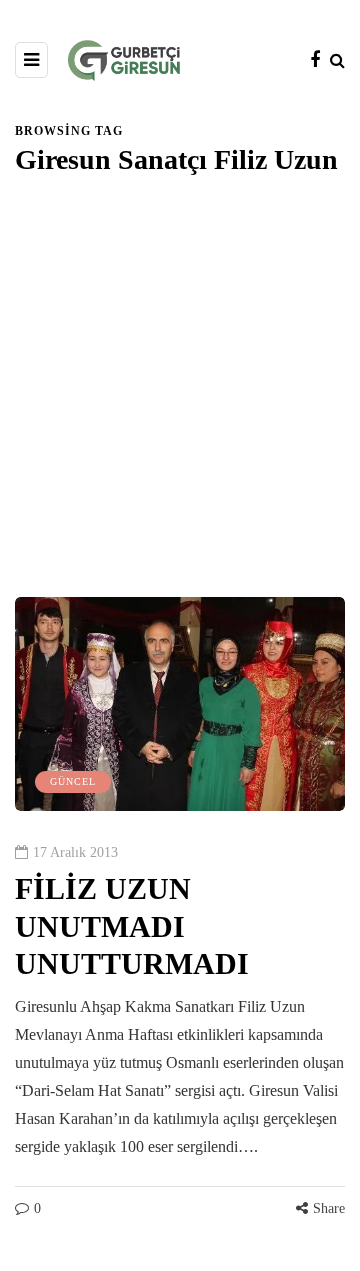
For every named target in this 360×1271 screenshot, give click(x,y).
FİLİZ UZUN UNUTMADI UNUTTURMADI (132, 926)
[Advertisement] (180, 407)
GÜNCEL (73, 781)
